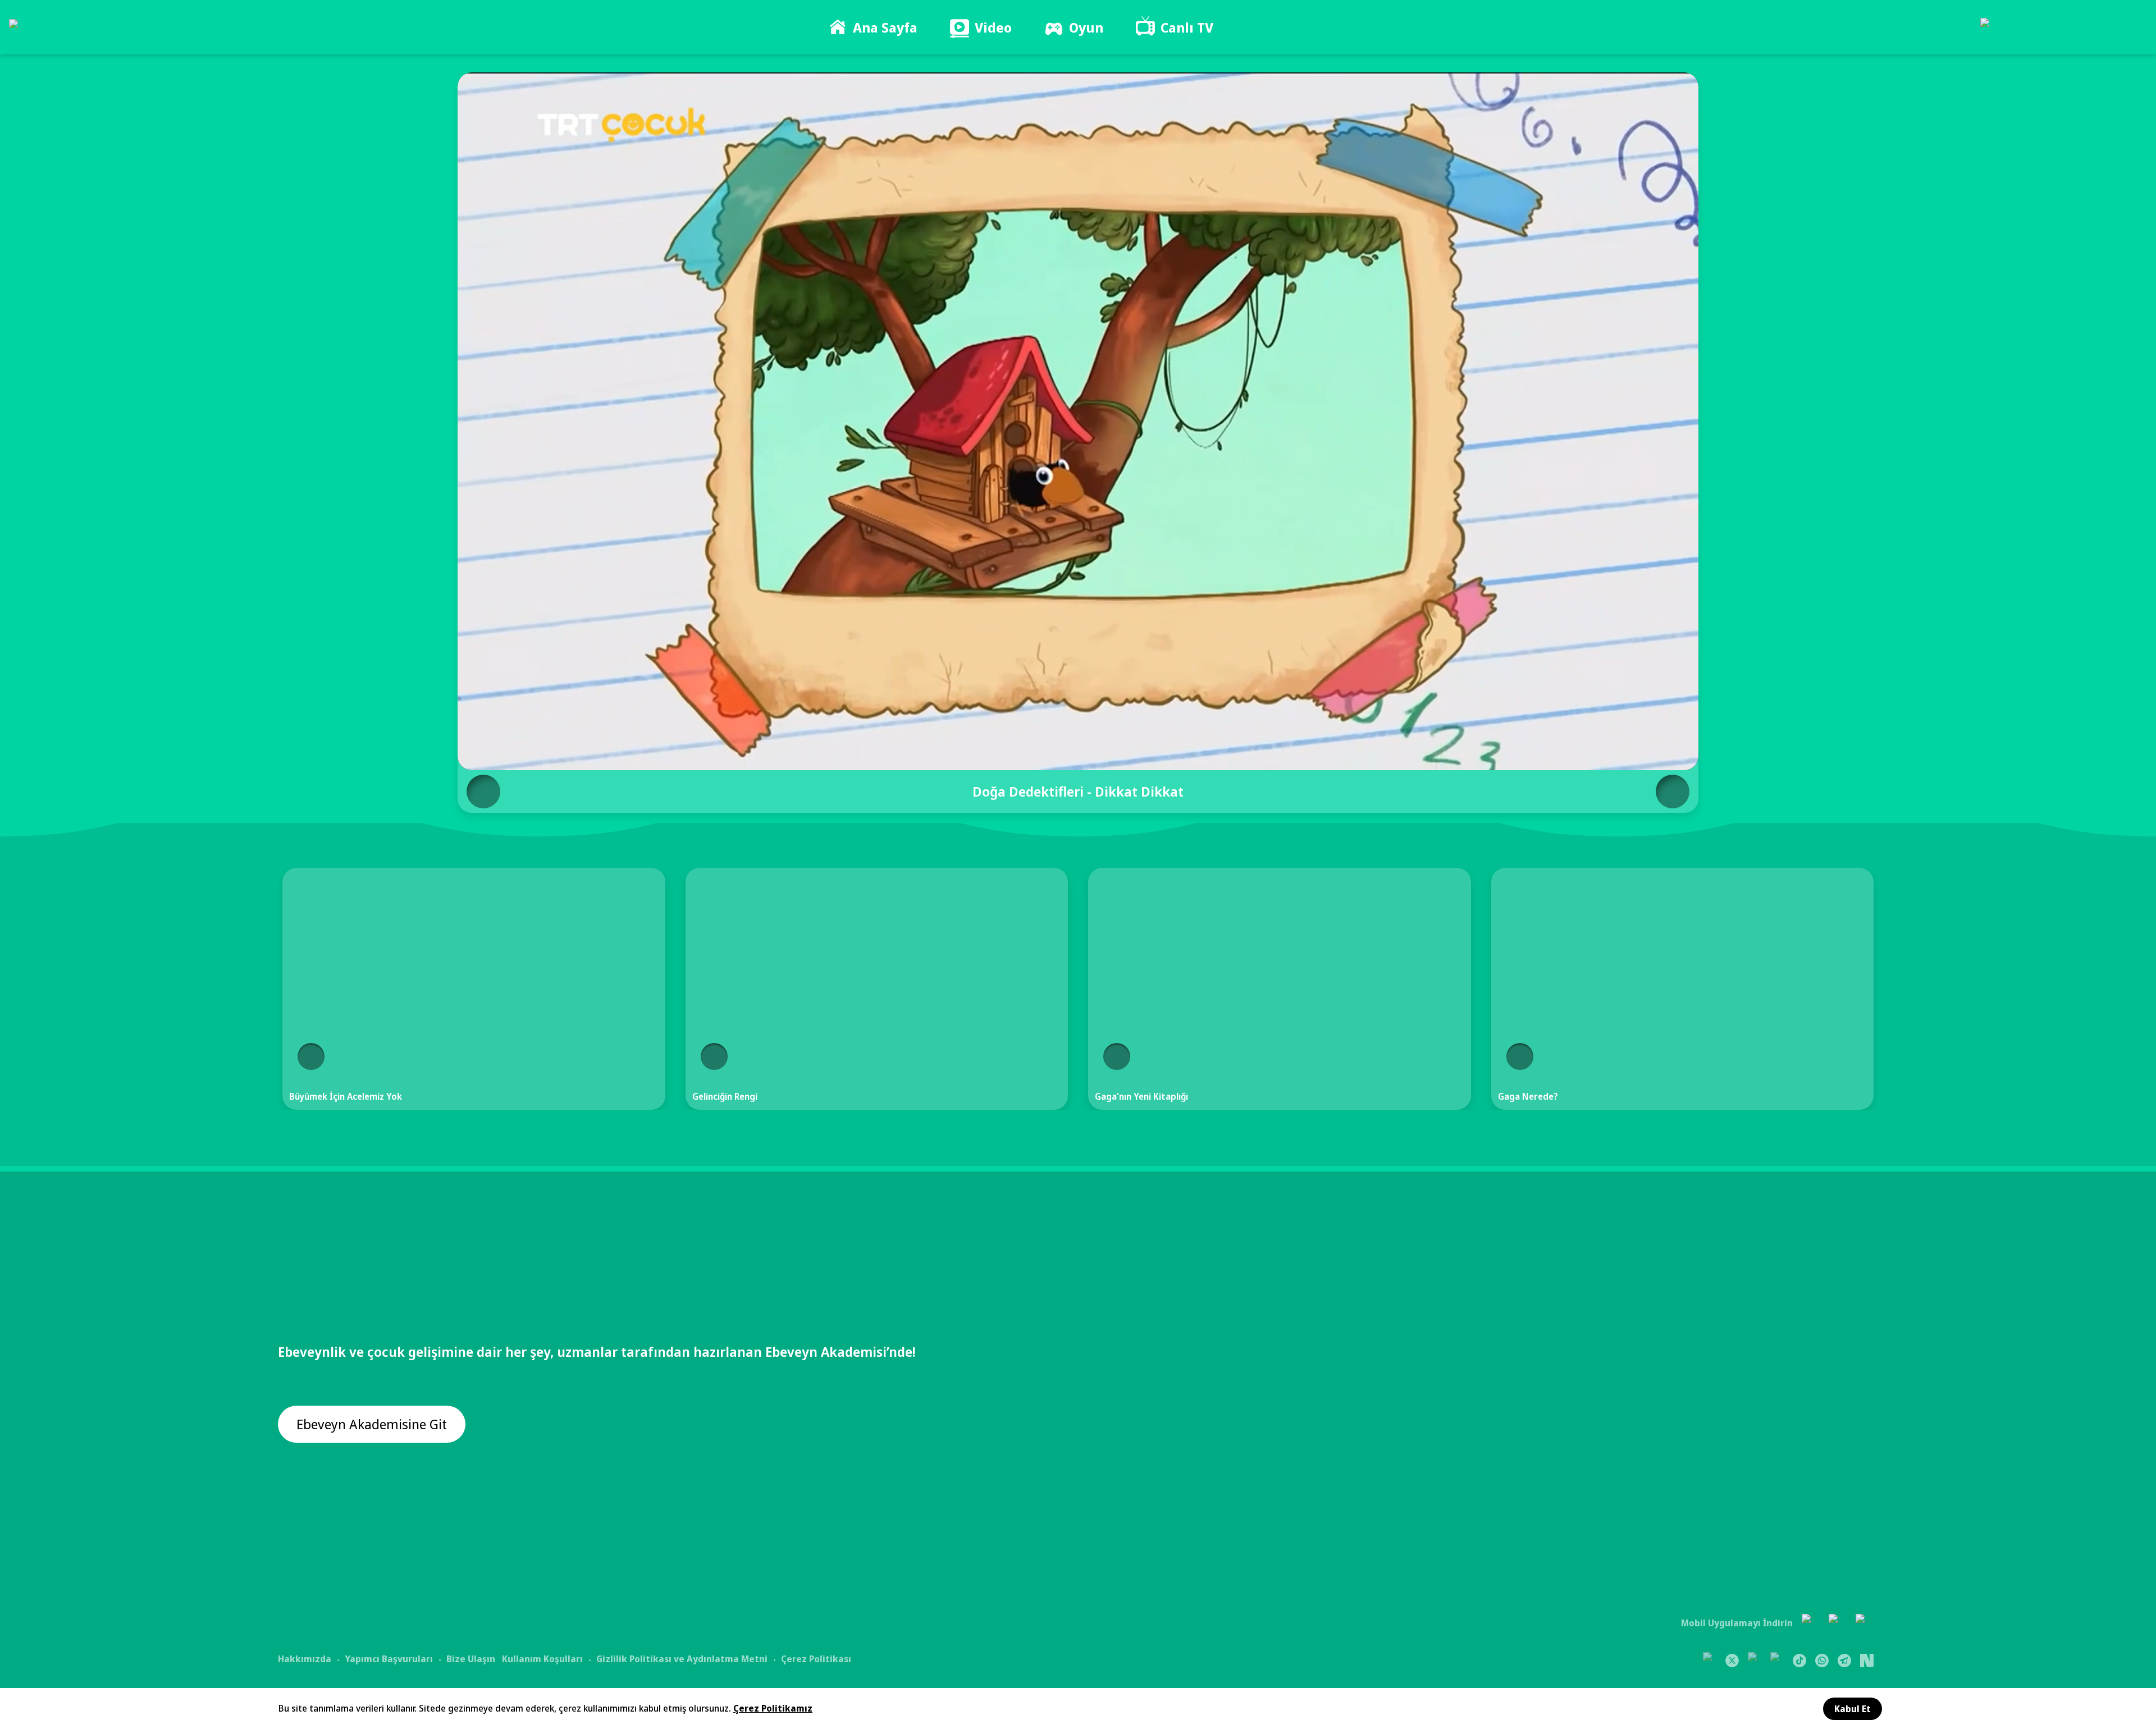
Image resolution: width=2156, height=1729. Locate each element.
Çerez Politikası (816, 1659)
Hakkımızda (305, 1659)
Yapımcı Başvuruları (389, 1659)
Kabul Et (1853, 1709)
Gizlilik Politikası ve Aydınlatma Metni (682, 1659)
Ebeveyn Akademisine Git (372, 1424)
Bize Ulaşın (471, 1659)
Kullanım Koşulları (542, 1659)
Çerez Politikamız (773, 1708)
